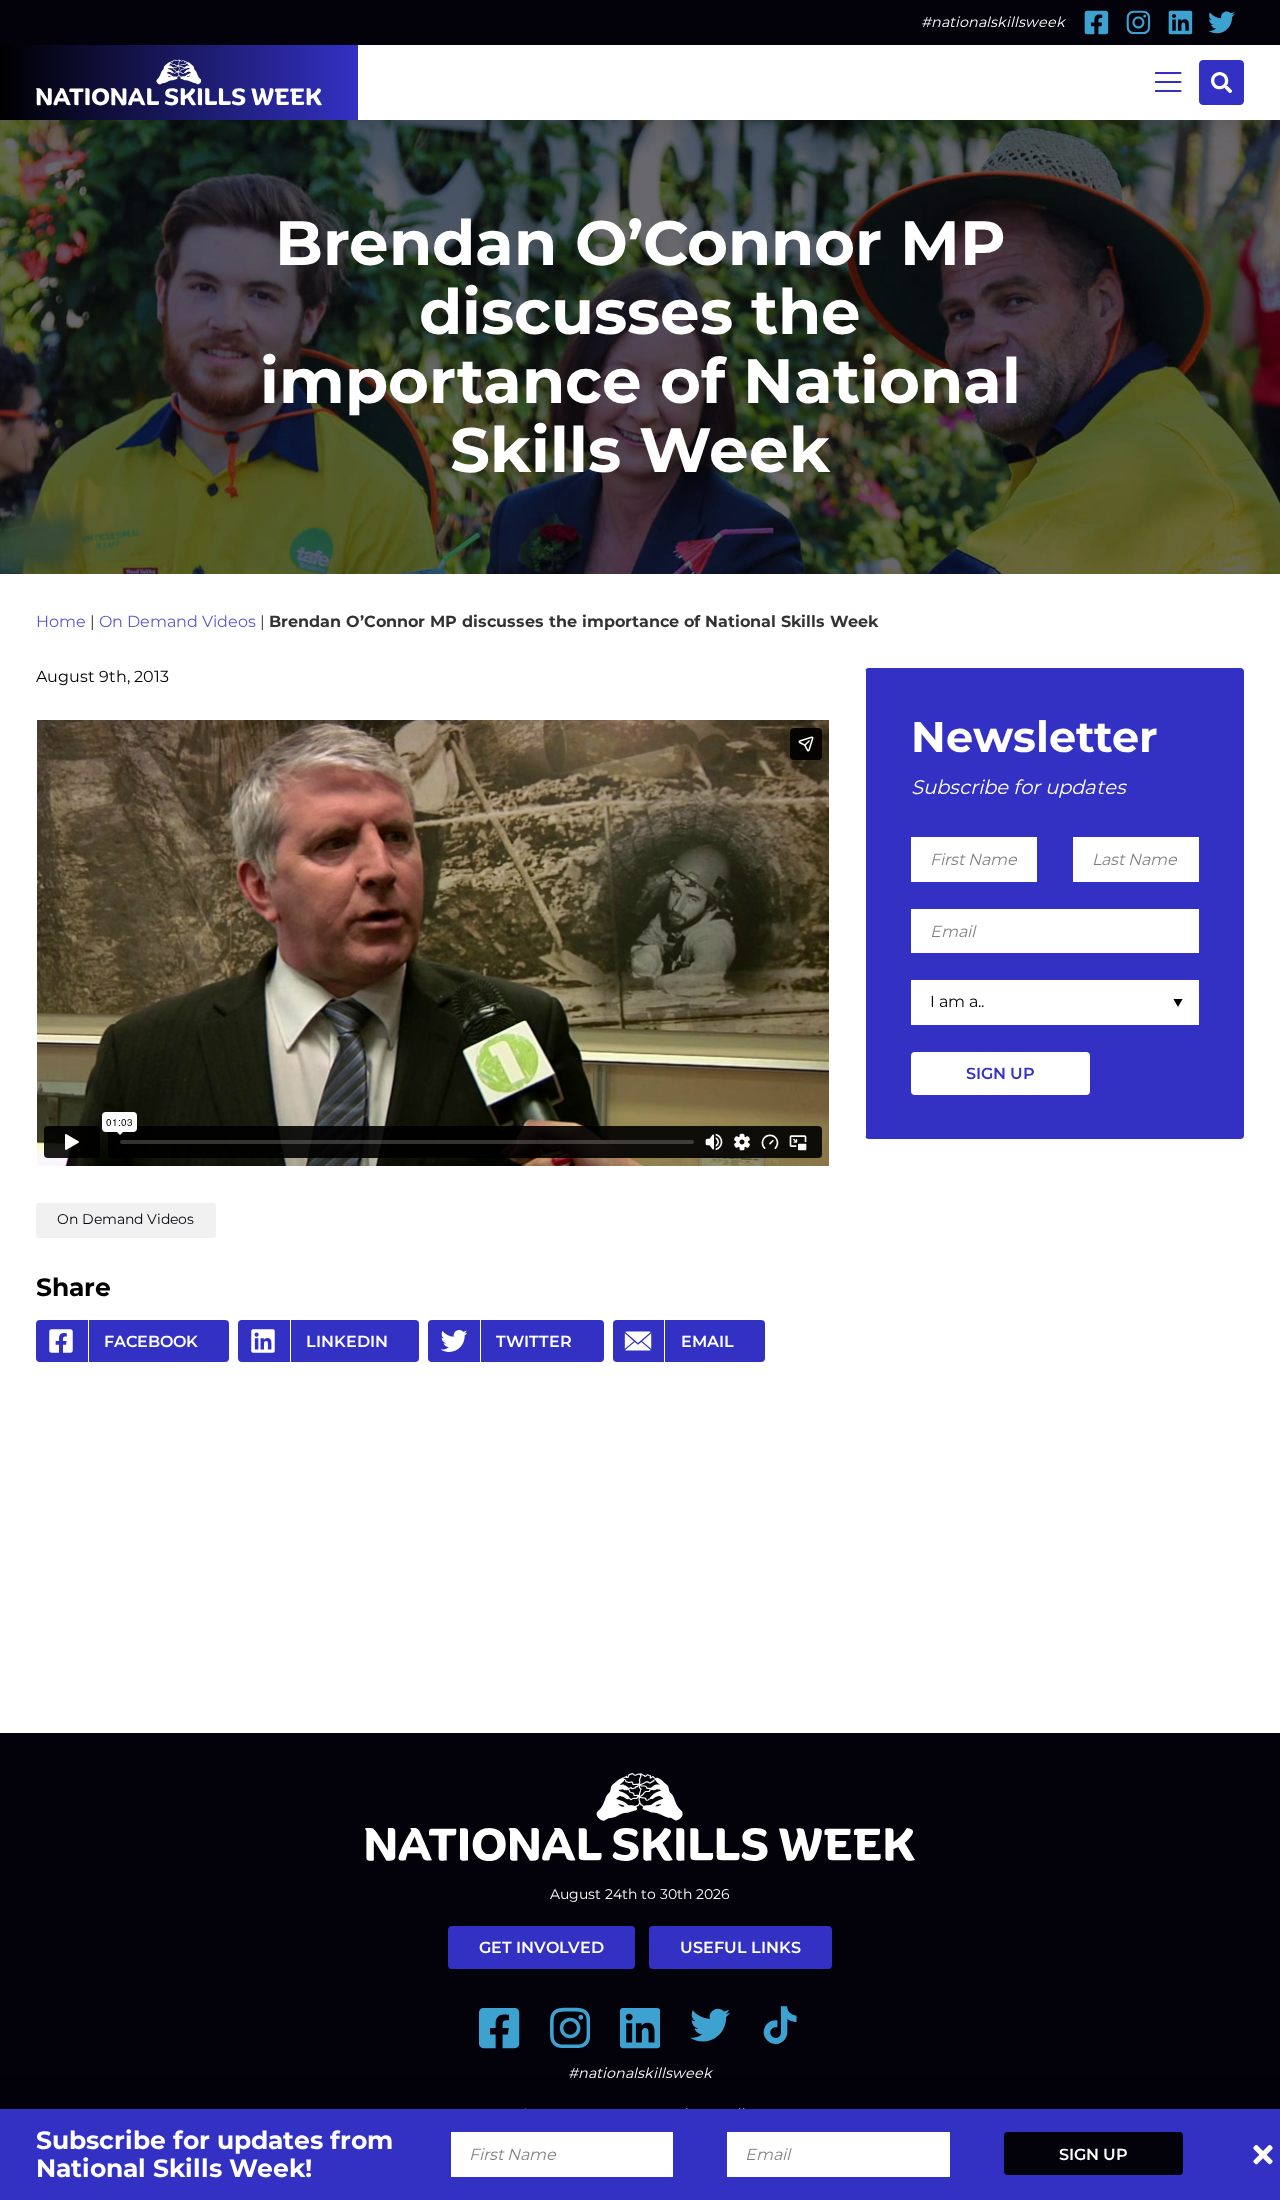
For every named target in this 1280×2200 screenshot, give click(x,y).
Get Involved (541, 1947)
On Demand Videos (177, 621)
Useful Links (740, 1947)
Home (61, 621)
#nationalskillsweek (993, 22)
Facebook (151, 1341)
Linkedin (347, 1341)
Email (707, 1341)
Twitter (534, 1341)
